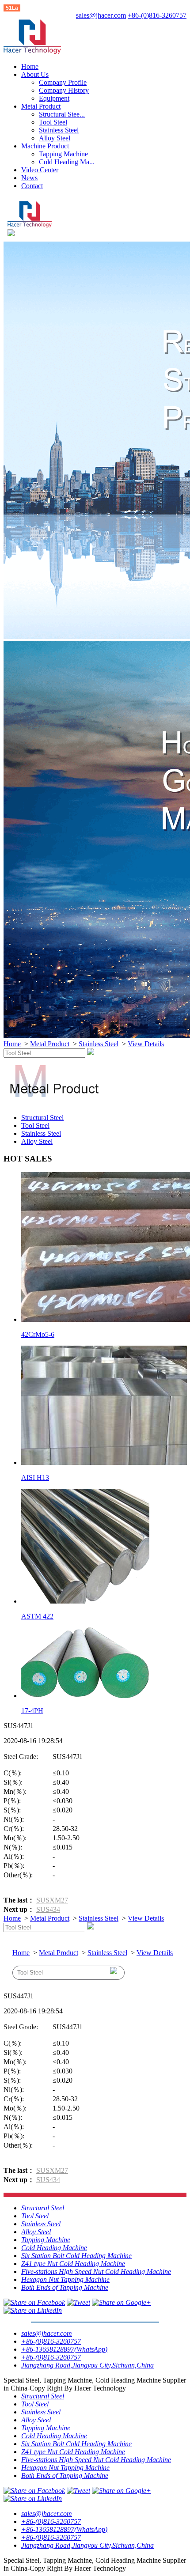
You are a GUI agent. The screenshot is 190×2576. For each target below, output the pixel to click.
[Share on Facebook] (34, 2302)
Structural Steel (42, 1118)
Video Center (40, 170)
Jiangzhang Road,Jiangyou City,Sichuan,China (87, 2365)
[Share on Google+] (122, 2302)
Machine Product (45, 146)
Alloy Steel (55, 138)
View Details (146, 1044)
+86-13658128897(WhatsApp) (64, 2349)
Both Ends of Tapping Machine (65, 2287)
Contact (32, 186)
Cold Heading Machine (54, 2248)
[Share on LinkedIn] (33, 2310)
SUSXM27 (52, 1900)
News (29, 178)
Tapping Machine (63, 154)
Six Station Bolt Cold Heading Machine (76, 2256)
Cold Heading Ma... (67, 162)
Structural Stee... (62, 114)
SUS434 (48, 1909)
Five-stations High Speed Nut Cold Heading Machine (96, 2271)
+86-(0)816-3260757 (157, 15)
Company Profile (63, 82)
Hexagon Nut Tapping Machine (65, 2279)
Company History (64, 90)
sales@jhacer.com (101, 15)
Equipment (54, 98)
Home (30, 66)
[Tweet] (78, 2302)
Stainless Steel (59, 130)
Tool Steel (53, 122)
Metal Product (41, 106)
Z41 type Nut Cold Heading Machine (73, 2264)
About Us (35, 74)
